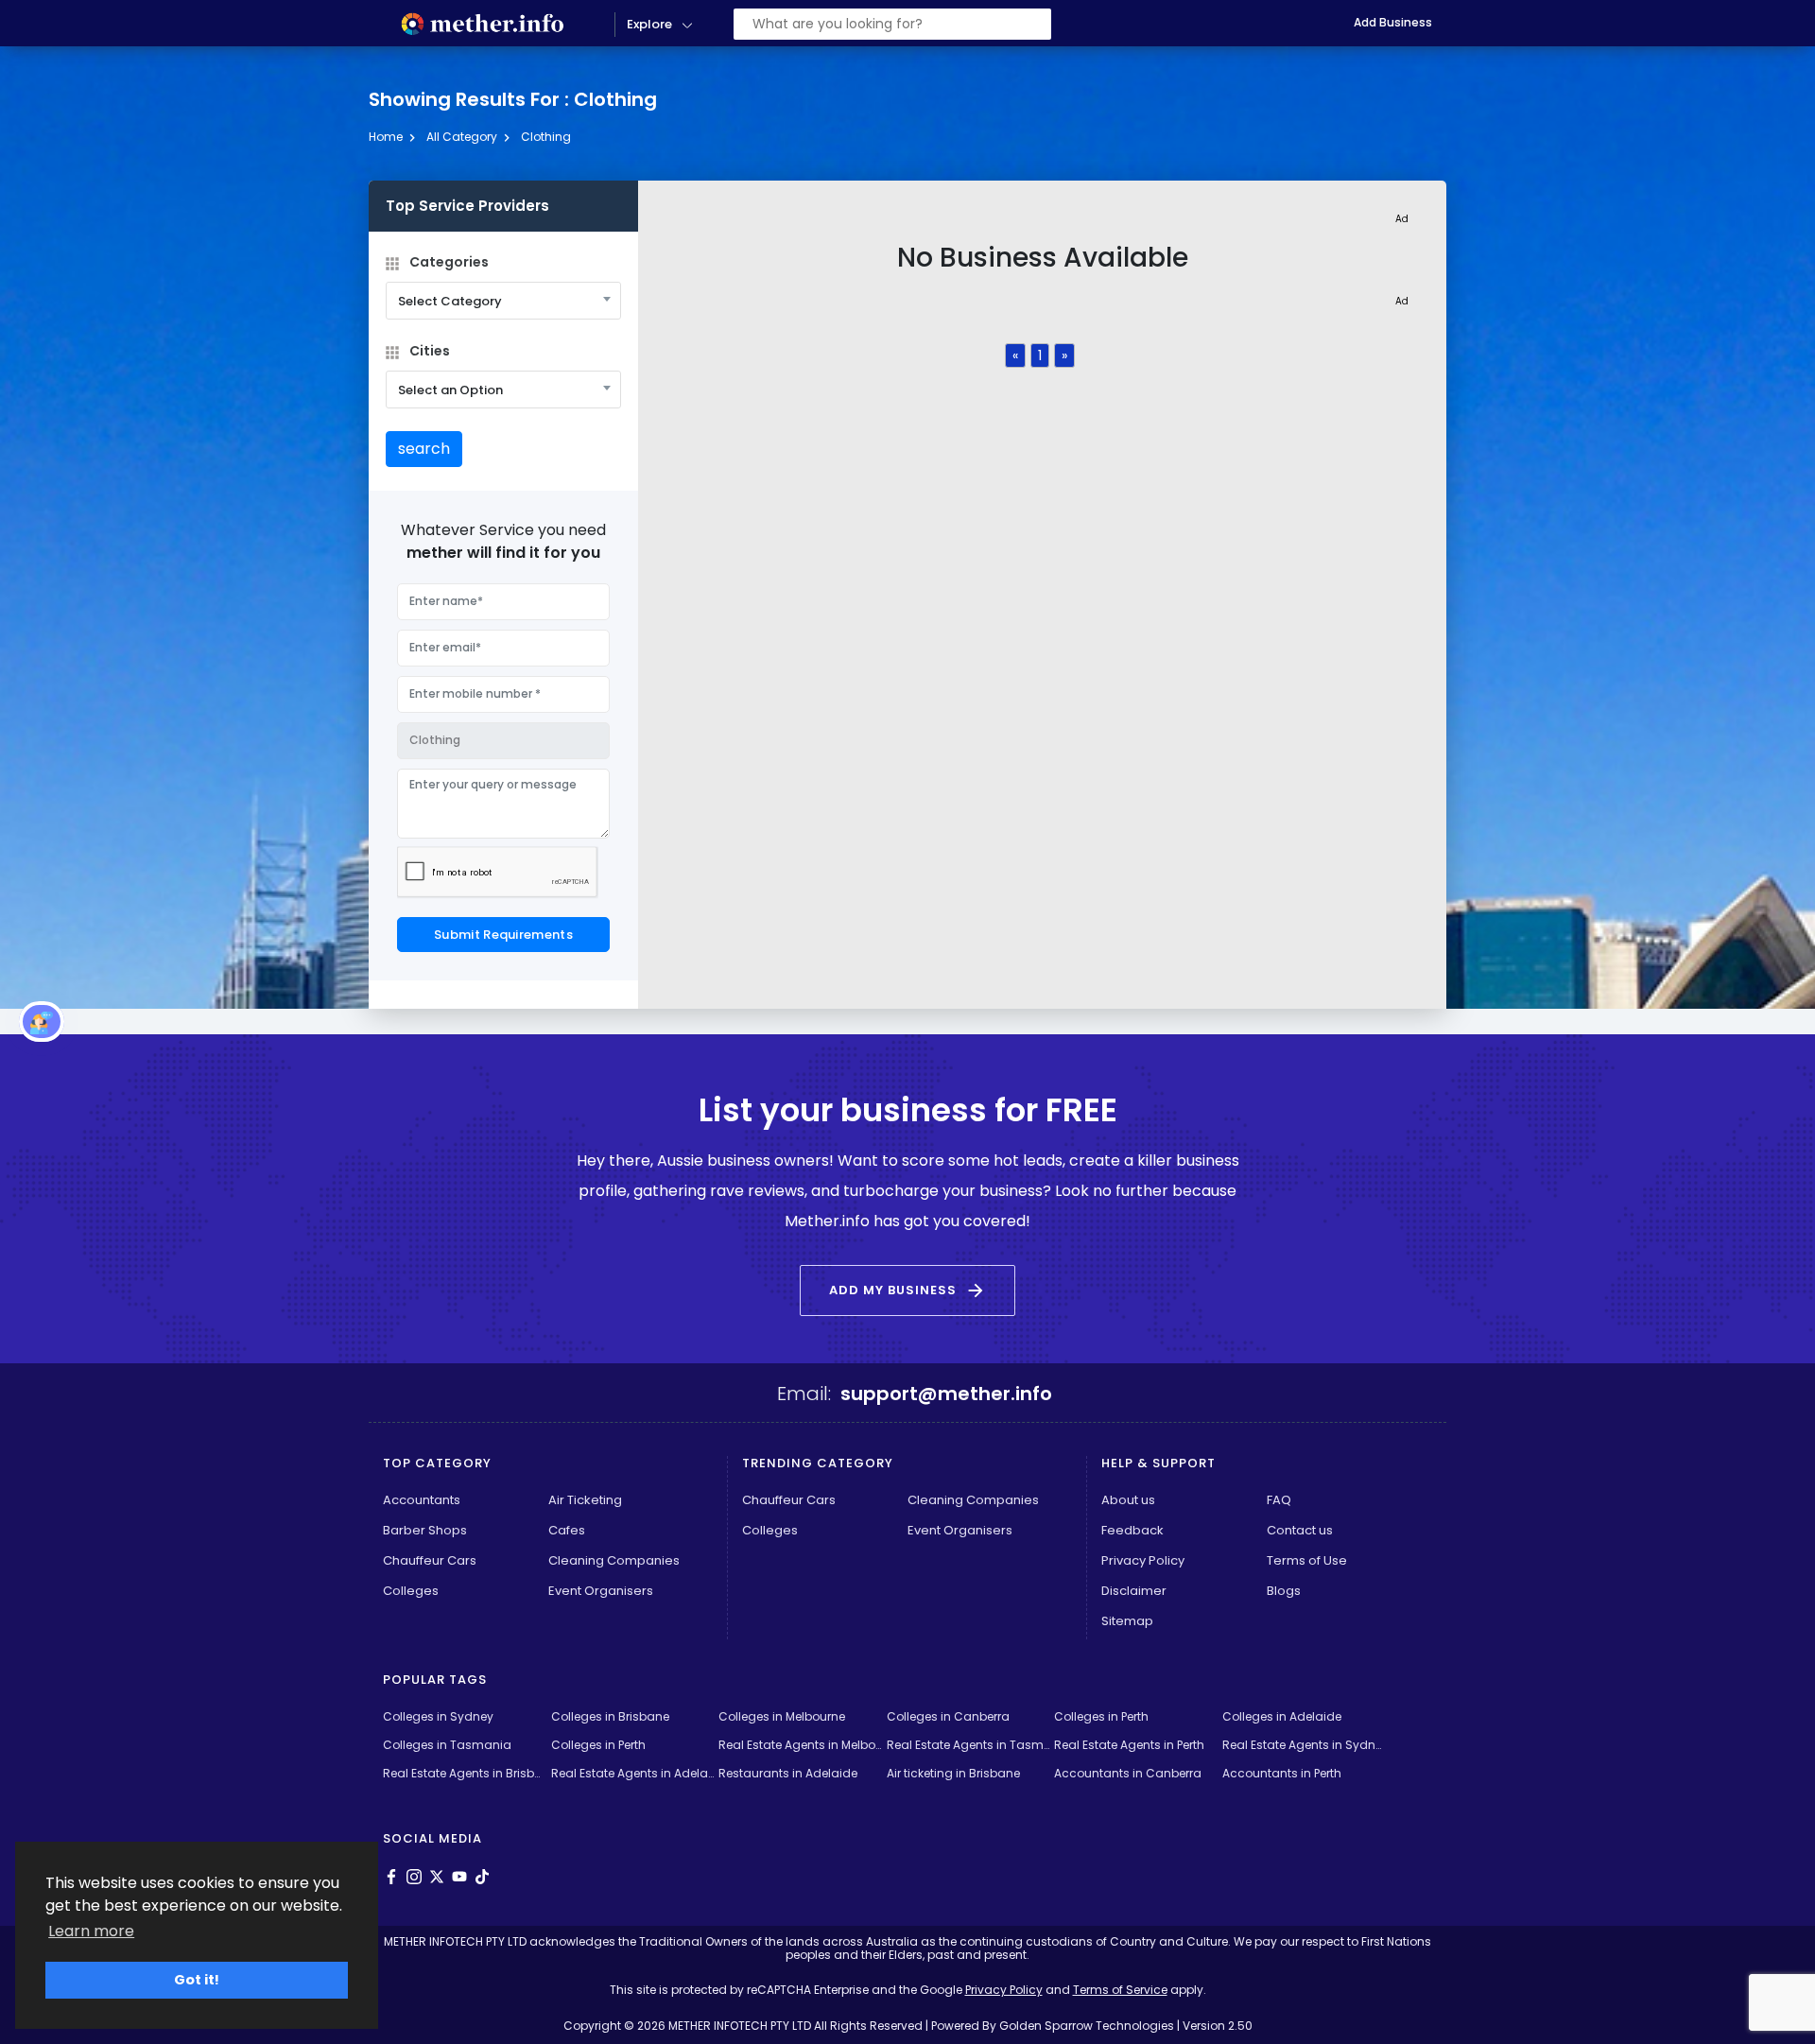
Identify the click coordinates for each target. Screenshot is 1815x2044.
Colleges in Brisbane (610, 1716)
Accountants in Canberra (1128, 1773)
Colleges (411, 1591)
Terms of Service (1120, 1990)
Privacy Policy (1143, 1560)
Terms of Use (1307, 1560)
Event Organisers (601, 1591)
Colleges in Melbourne (782, 1716)
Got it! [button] (197, 1980)
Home (386, 137)
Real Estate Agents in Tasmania (968, 1745)
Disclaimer (1134, 1591)
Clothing (546, 137)
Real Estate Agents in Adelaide (633, 1773)
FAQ (1279, 1500)
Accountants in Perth (1282, 1773)
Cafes (567, 1530)
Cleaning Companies (614, 1560)
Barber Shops (425, 1530)
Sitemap (1127, 1621)
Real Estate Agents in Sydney (1304, 1745)
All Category (462, 137)
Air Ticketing (585, 1500)
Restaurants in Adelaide (788, 1773)
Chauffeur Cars (430, 1560)
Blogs (1284, 1591)
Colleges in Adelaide (1282, 1716)
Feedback (1132, 1530)
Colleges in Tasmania (447, 1745)
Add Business (1393, 22)
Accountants (422, 1500)
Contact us (1300, 1530)
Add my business (907, 1290)
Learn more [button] (91, 1931)
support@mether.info (946, 1394)
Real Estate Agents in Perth (1129, 1745)
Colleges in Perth (1101, 1716)
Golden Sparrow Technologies (1087, 2026)
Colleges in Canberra (948, 1716)
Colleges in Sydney (438, 1716)
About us (1128, 1500)
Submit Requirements (503, 935)
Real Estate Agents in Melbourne (800, 1745)
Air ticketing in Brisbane (953, 1773)
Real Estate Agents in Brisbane (465, 1773)
